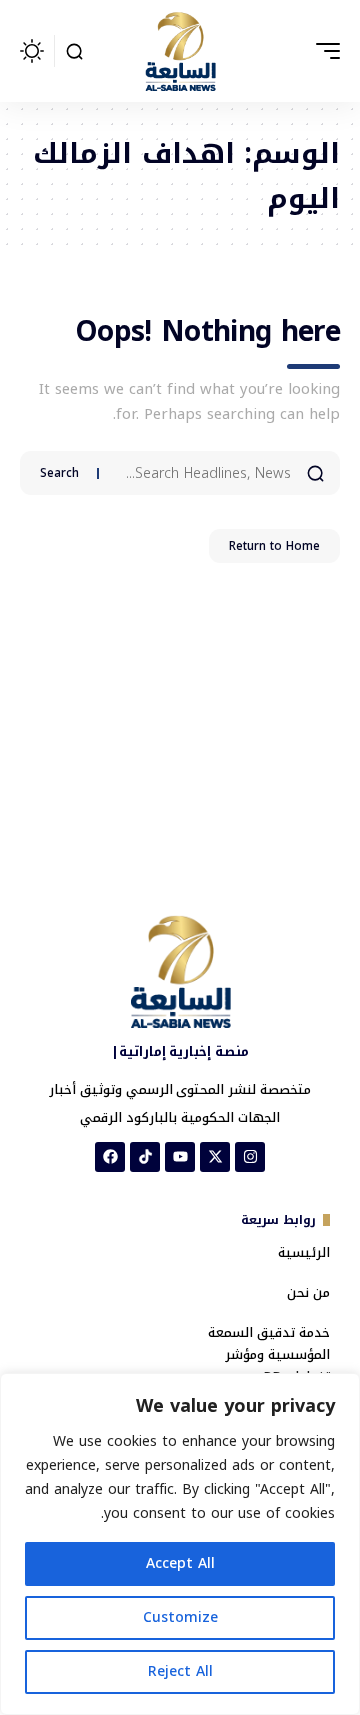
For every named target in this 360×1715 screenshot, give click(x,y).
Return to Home (274, 546)
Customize (180, 1617)
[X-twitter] (215, 1157)
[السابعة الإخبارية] (180, 51)
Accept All (180, 1563)
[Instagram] (250, 1157)
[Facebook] (110, 1157)
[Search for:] (202, 473)
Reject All (180, 1671)
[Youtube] (180, 1157)
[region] (180, 1544)
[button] (323, 51)
